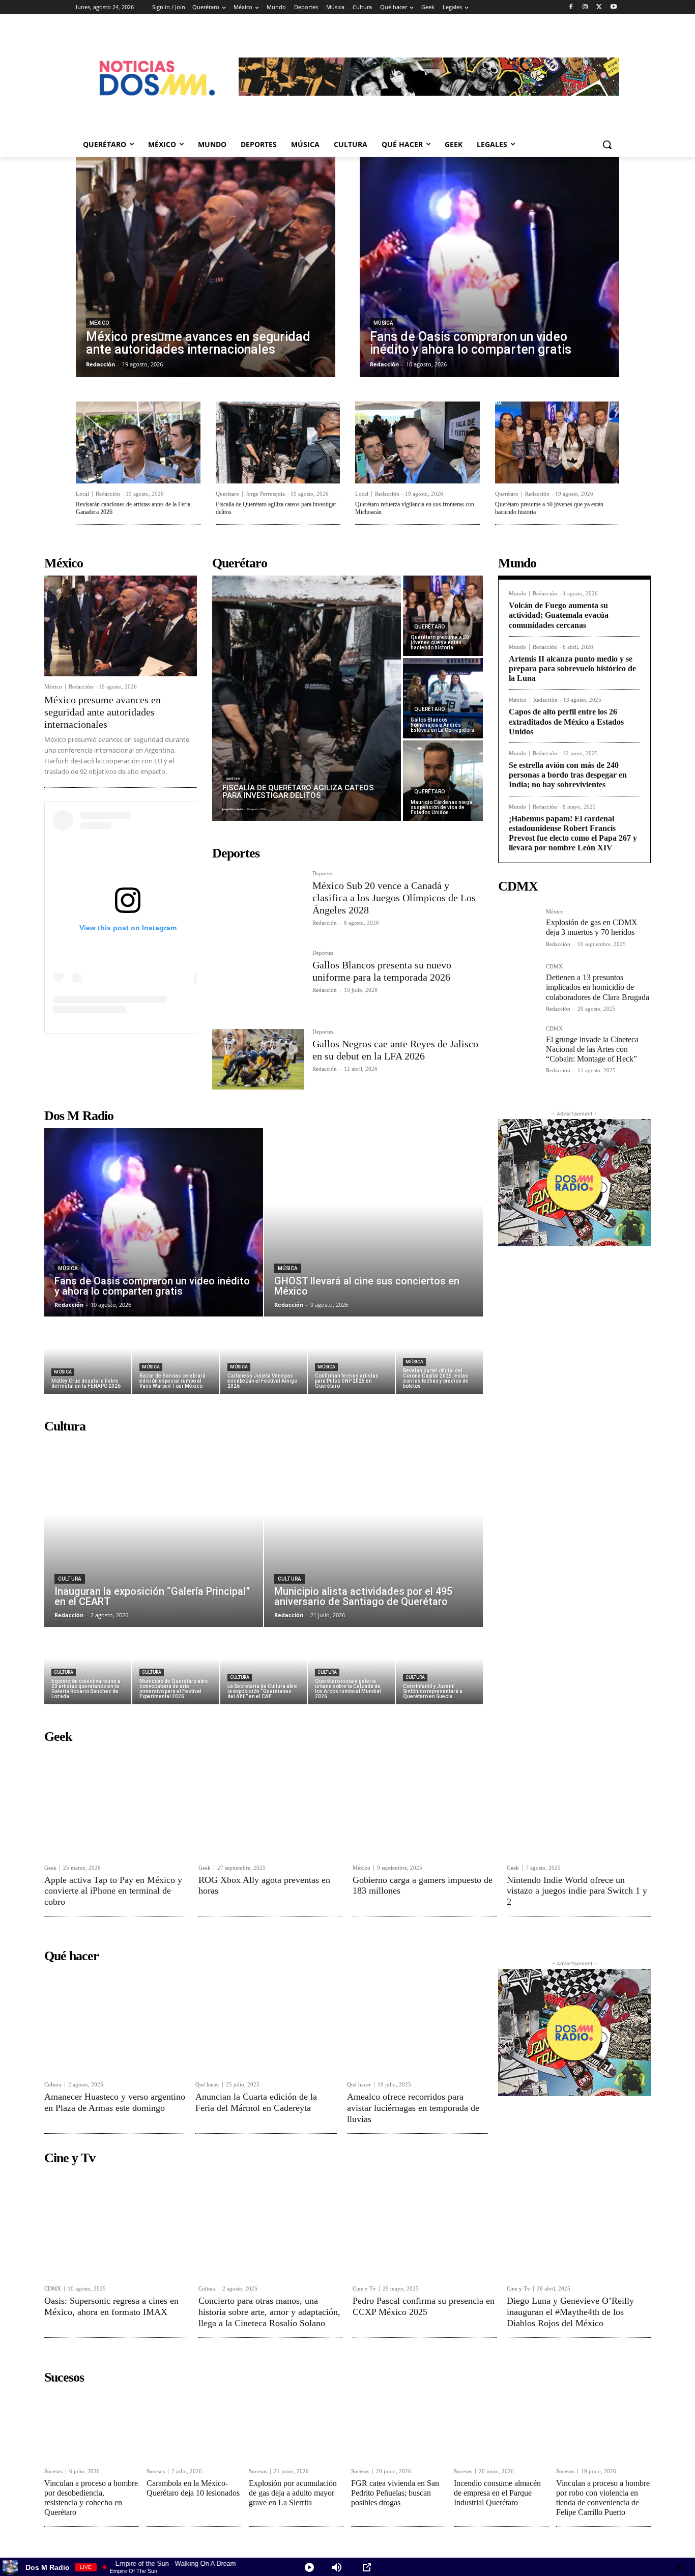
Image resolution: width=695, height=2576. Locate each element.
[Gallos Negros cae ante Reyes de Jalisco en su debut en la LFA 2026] (258, 1059)
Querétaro (227, 494)
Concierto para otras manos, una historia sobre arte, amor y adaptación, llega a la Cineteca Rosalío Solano (269, 2312)
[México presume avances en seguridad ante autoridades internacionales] (206, 267)
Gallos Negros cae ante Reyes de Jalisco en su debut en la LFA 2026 (395, 1050)
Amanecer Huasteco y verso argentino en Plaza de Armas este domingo (115, 2102)
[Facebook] (571, 7)
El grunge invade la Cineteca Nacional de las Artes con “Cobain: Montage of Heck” (592, 1049)
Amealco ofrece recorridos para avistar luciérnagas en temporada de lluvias (413, 2108)
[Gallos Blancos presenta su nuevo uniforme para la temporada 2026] (258, 980)
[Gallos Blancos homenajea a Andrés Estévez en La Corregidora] (443, 698)
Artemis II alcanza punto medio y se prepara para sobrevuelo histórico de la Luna (572, 668)
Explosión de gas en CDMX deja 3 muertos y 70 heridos (592, 927)
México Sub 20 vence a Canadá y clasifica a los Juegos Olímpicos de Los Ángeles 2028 (394, 898)
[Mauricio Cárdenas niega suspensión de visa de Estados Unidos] (443, 781)
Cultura (70, 1579)
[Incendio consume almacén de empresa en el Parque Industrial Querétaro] (501, 2425)
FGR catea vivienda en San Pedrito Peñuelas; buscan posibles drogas (395, 2493)
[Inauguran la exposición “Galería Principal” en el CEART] (154, 1533)
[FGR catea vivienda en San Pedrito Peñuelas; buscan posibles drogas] (398, 2425)
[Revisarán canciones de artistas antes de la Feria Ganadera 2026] (138, 442)
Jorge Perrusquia (265, 494)
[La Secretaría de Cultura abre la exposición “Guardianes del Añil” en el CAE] (264, 1666)
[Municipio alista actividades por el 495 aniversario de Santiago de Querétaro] (373, 1533)
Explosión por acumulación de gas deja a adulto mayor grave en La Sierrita (293, 2493)
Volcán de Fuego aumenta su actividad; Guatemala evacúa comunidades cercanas (559, 615)
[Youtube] (613, 7)
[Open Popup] (367, 2567)
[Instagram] (585, 7)
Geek (50, 1868)
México (99, 323)
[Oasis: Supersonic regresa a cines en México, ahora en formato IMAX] (116, 2224)
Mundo (517, 594)
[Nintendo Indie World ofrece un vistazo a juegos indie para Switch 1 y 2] (579, 1803)
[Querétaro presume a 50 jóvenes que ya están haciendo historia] (557, 442)
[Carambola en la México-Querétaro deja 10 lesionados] (194, 2425)
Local (82, 494)
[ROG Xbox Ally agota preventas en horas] (270, 1803)
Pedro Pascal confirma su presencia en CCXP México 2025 (424, 2306)
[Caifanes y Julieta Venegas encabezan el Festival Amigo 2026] (264, 1356)
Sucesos (53, 2471)
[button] (607, 145)
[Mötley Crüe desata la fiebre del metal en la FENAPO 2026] (88, 1356)
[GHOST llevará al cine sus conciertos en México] (373, 1222)
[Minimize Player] (679, 2567)
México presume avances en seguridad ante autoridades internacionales (103, 712)
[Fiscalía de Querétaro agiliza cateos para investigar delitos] (278, 442)
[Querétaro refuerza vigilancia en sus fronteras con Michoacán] (417, 442)
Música (383, 323)
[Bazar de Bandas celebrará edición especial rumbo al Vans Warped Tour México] (176, 1356)
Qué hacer (207, 2085)
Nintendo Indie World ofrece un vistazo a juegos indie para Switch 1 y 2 (577, 1891)
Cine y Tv (364, 2289)
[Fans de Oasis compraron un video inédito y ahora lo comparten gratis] (489, 267)
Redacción (108, 494)
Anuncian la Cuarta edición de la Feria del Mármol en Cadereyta (256, 2102)
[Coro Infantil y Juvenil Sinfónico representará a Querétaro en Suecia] (439, 1666)
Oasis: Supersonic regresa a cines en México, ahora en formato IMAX (111, 2306)
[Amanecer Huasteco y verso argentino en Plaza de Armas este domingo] (115, 2021)
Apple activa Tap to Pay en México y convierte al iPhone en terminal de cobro (113, 1891)
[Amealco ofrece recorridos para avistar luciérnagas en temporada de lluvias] (417, 2021)
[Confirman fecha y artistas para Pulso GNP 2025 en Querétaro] (351, 1356)
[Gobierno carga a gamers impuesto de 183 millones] (425, 1803)
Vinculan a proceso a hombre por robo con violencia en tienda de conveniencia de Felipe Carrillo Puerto (603, 2498)
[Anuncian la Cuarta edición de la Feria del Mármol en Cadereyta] (266, 2021)
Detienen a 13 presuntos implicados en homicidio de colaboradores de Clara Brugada (598, 987)
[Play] (309, 2567)
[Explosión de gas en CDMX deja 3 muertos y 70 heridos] (518, 929)
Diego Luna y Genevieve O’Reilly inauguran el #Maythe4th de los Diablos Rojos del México (570, 2312)
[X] (599, 7)
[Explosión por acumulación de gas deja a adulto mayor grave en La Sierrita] (296, 2425)
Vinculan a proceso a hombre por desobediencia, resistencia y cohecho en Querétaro (91, 2498)
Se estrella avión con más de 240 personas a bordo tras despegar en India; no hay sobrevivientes (568, 775)
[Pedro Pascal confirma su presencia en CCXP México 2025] (425, 2224)
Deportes (323, 874)
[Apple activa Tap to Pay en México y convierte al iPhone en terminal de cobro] (116, 1803)
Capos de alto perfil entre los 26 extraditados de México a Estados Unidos (566, 721)
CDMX (554, 967)
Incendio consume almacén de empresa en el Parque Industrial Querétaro (497, 2493)
